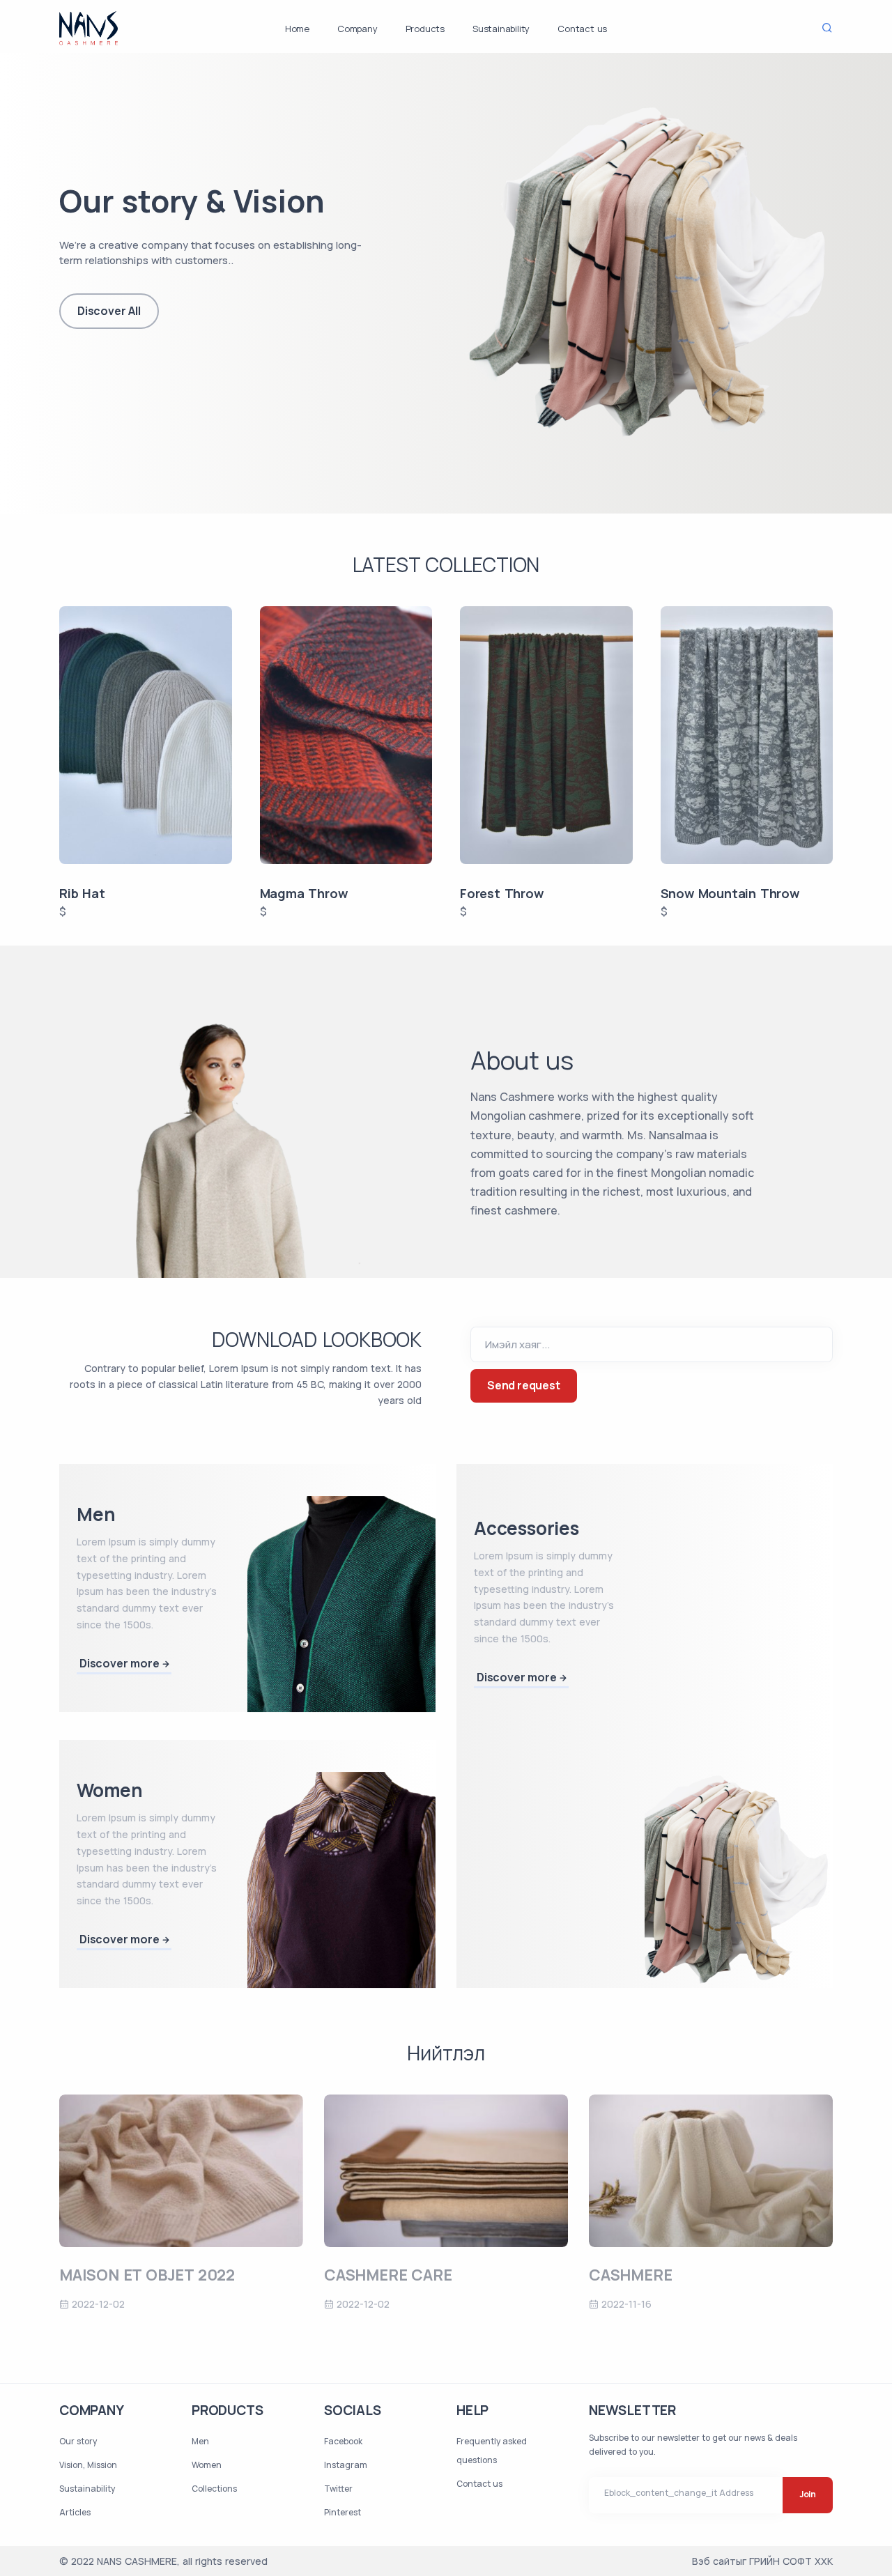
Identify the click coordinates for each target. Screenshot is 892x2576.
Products (425, 29)
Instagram (346, 2465)
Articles (75, 2512)
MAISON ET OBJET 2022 (147, 2275)
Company (357, 29)
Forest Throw (502, 893)
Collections (214, 2489)
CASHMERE (630, 2275)
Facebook (343, 2441)
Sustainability (501, 29)
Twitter (338, 2489)
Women (207, 2465)
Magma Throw (304, 893)
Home (297, 29)
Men (200, 2441)
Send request (524, 1385)
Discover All (109, 311)
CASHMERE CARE (388, 2275)
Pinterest (343, 2512)
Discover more (119, 1663)
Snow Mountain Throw (730, 893)
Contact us (582, 29)
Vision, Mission (88, 2465)
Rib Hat (82, 893)
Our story (78, 2441)
